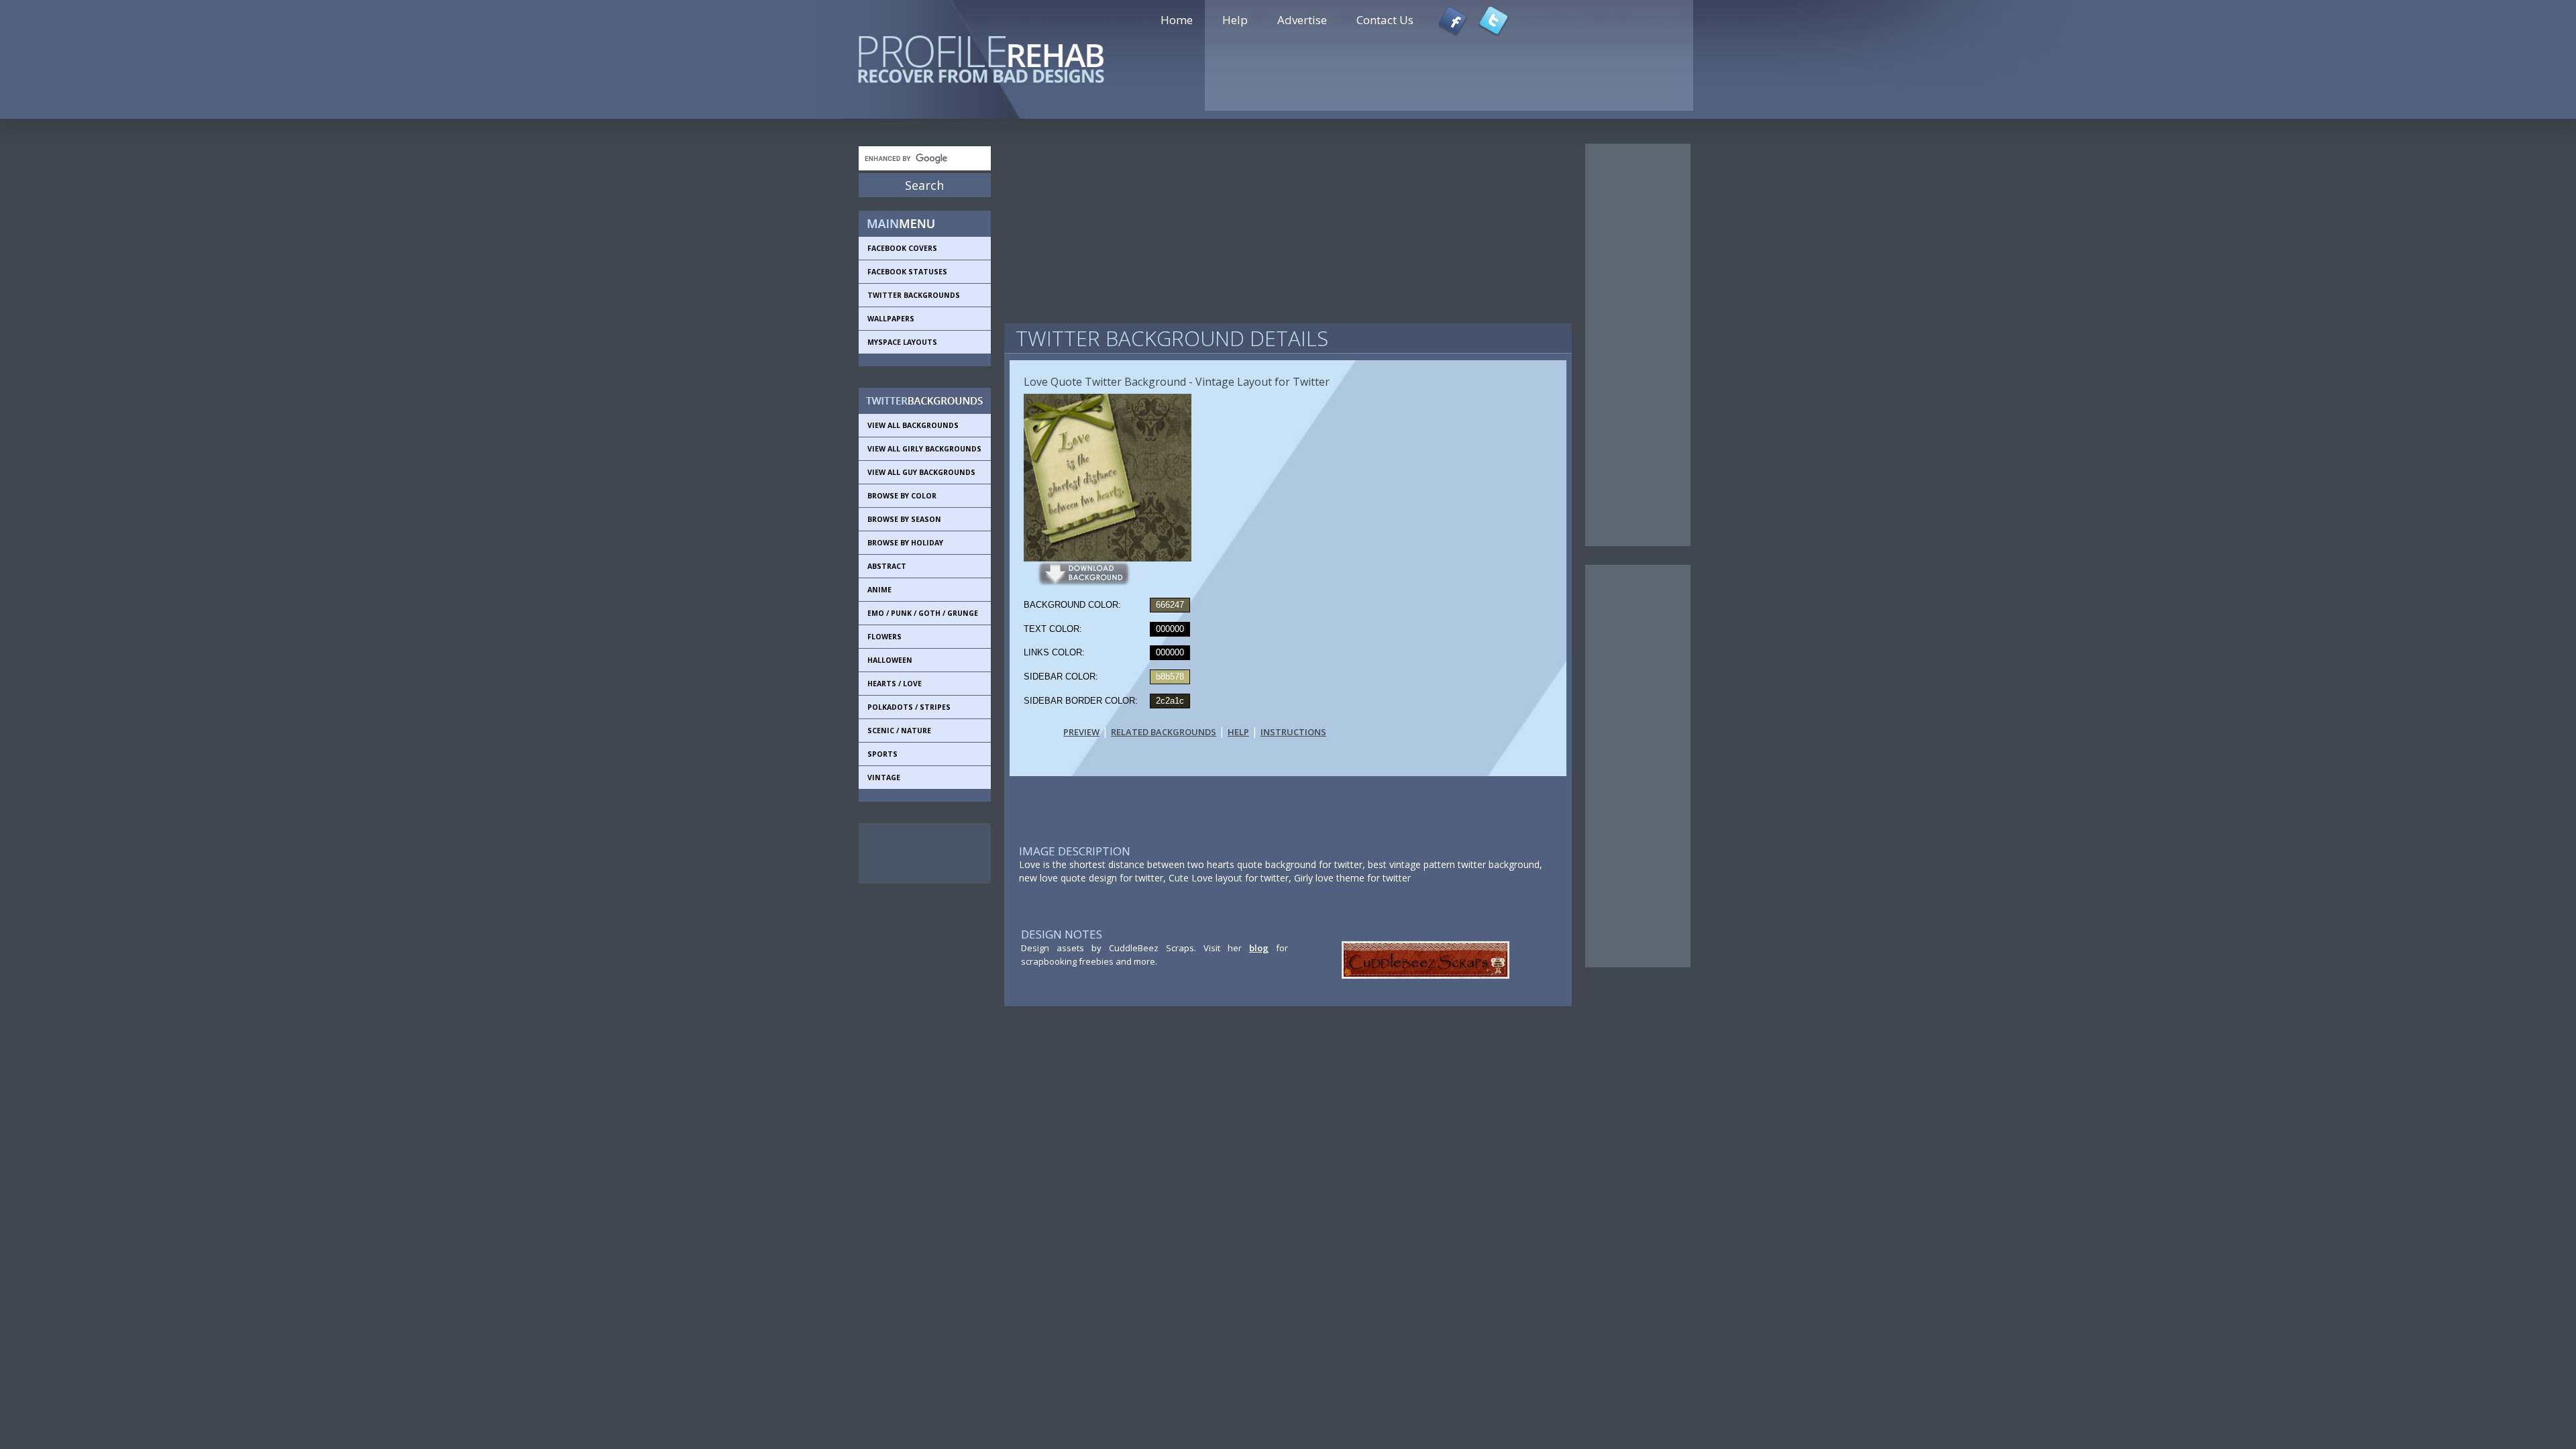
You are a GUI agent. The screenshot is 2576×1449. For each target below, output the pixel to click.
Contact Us (1385, 20)
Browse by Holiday (905, 543)
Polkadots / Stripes (909, 707)
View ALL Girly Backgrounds (924, 449)
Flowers (884, 637)
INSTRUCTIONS (1293, 732)
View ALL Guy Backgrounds (921, 472)
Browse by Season (904, 519)
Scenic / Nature (899, 731)
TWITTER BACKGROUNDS (914, 295)
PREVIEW (1081, 732)
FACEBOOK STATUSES (907, 272)
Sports (882, 754)
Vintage (884, 777)
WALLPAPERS (891, 319)
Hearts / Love (895, 684)
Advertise (1302, 20)
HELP (1238, 732)
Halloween (890, 660)
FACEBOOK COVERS (902, 248)
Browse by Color (902, 496)
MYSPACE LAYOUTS (902, 342)
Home (1177, 20)
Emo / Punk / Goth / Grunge (923, 613)
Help (1235, 20)
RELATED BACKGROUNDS (1164, 732)
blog (1259, 948)
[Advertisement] (919, 853)
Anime (879, 590)
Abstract (887, 566)
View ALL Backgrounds (913, 425)
